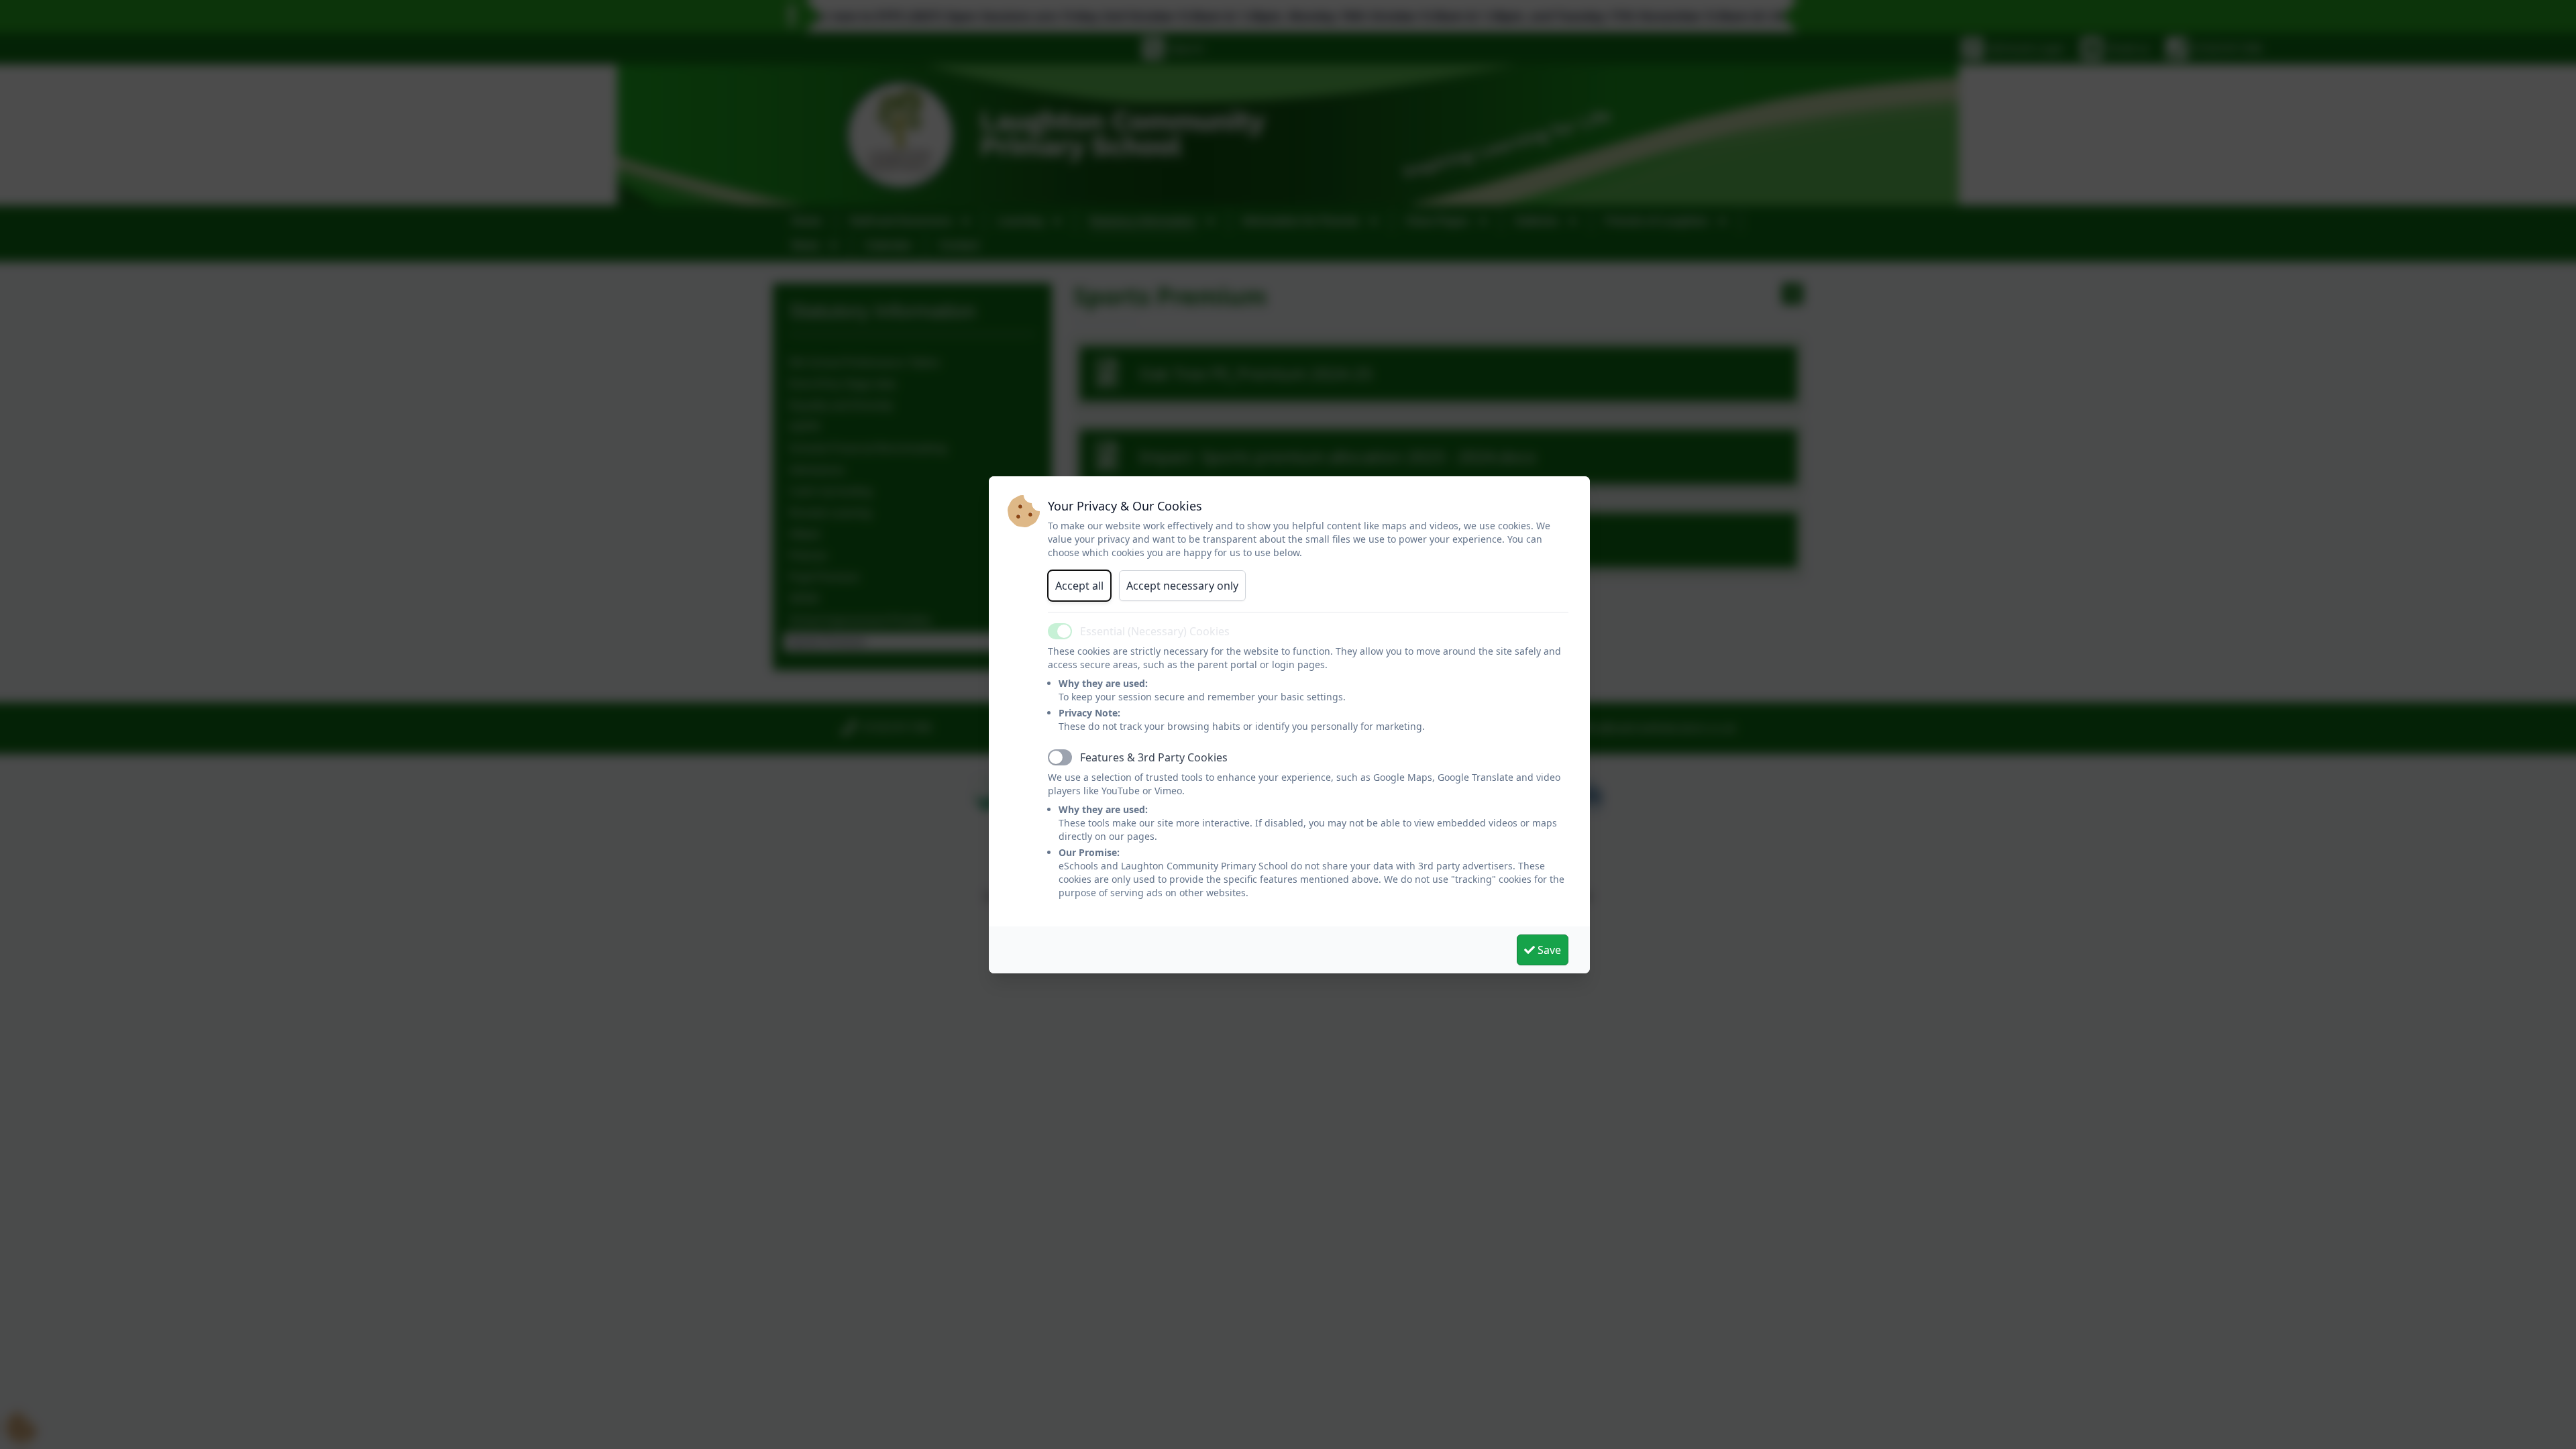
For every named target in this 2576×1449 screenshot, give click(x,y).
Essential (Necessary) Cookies (1155, 631)
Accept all (1079, 586)
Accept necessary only (1182, 586)
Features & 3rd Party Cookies (1154, 757)
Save (1548, 950)
